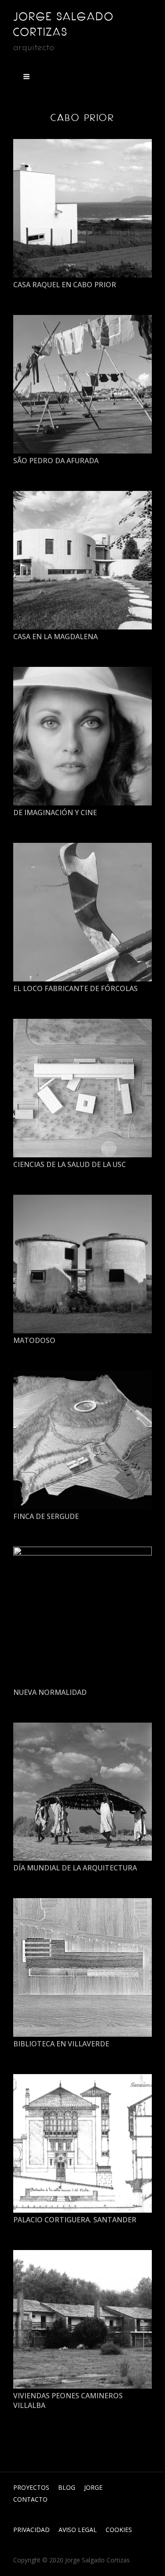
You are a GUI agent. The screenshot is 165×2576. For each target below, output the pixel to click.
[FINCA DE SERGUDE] (82, 1440)
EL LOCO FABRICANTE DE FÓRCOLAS (75, 988)
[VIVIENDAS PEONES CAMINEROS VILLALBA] (82, 2319)
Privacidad (31, 2530)
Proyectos (31, 2487)
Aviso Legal (78, 2530)
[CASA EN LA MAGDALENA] (82, 560)
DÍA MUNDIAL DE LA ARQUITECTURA (75, 1868)
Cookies (119, 2530)
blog (67, 2487)
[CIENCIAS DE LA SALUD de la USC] (82, 1088)
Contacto (30, 2499)
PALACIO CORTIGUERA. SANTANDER (75, 2220)
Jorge (93, 2487)
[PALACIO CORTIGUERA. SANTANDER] (82, 2143)
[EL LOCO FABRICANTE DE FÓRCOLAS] (82, 912)
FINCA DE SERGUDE (46, 1516)
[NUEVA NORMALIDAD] (82, 1616)
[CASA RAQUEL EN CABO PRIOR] (82, 208)
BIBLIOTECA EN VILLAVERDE (61, 2044)
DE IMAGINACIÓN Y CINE (55, 812)
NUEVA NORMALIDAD (50, 1692)
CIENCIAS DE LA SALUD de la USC (70, 1164)
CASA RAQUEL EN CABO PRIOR (65, 285)
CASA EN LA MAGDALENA (55, 637)
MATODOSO (34, 1340)
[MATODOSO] (82, 1264)
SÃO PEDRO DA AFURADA (56, 461)
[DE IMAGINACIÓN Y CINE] (82, 736)
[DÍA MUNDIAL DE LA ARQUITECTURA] (82, 1792)
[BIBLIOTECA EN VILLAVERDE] (82, 1967)
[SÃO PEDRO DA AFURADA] (82, 384)
